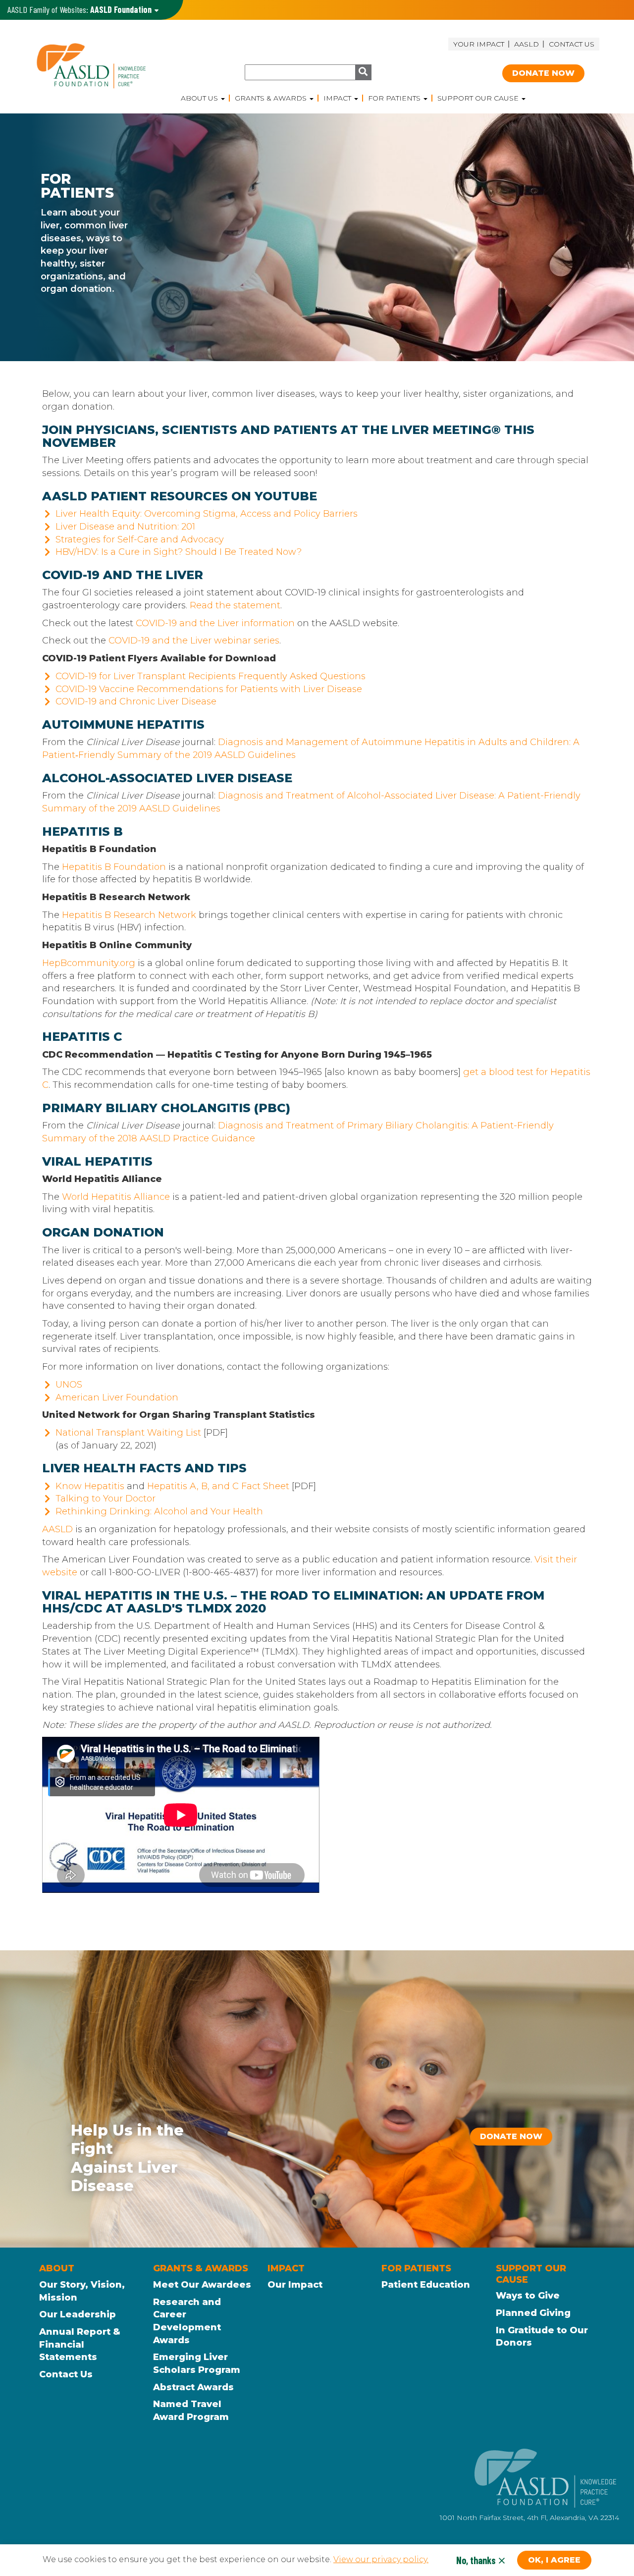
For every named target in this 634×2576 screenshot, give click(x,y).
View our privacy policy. (381, 2560)
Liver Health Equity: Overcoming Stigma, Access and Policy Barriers (207, 514)
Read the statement (235, 605)
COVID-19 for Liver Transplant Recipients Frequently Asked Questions (211, 676)
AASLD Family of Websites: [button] (79, 9)
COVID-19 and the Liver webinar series (194, 641)
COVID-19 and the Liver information (215, 623)
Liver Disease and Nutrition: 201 (125, 527)
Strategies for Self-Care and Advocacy (140, 539)
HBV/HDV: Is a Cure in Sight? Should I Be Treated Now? (179, 552)
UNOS (69, 1385)
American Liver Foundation (117, 1397)
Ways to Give (528, 2296)
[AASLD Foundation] (105, 66)
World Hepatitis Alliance (116, 1197)
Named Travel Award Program (191, 2411)
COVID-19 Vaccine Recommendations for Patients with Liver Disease (209, 689)
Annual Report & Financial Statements (80, 2344)
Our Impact (295, 2285)
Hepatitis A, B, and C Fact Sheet (218, 1486)
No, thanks (476, 2560)
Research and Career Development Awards (187, 2321)
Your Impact (479, 44)
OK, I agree (554, 2560)
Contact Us (572, 44)
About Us (200, 98)
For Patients (395, 98)
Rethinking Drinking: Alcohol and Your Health (159, 1511)
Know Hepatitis (90, 1486)
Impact (338, 98)
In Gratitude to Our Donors (542, 2337)
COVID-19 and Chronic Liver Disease (136, 701)
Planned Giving (533, 2313)
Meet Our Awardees (202, 2285)
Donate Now (543, 73)
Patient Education (426, 2285)
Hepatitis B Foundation (114, 867)
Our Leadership (78, 2314)
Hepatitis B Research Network (129, 915)
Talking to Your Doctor (106, 1499)
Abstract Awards (193, 2387)
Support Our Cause (479, 98)
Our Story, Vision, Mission (82, 2291)
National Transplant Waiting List (128, 1433)
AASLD (527, 44)
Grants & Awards (272, 98)
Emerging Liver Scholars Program (197, 2363)
